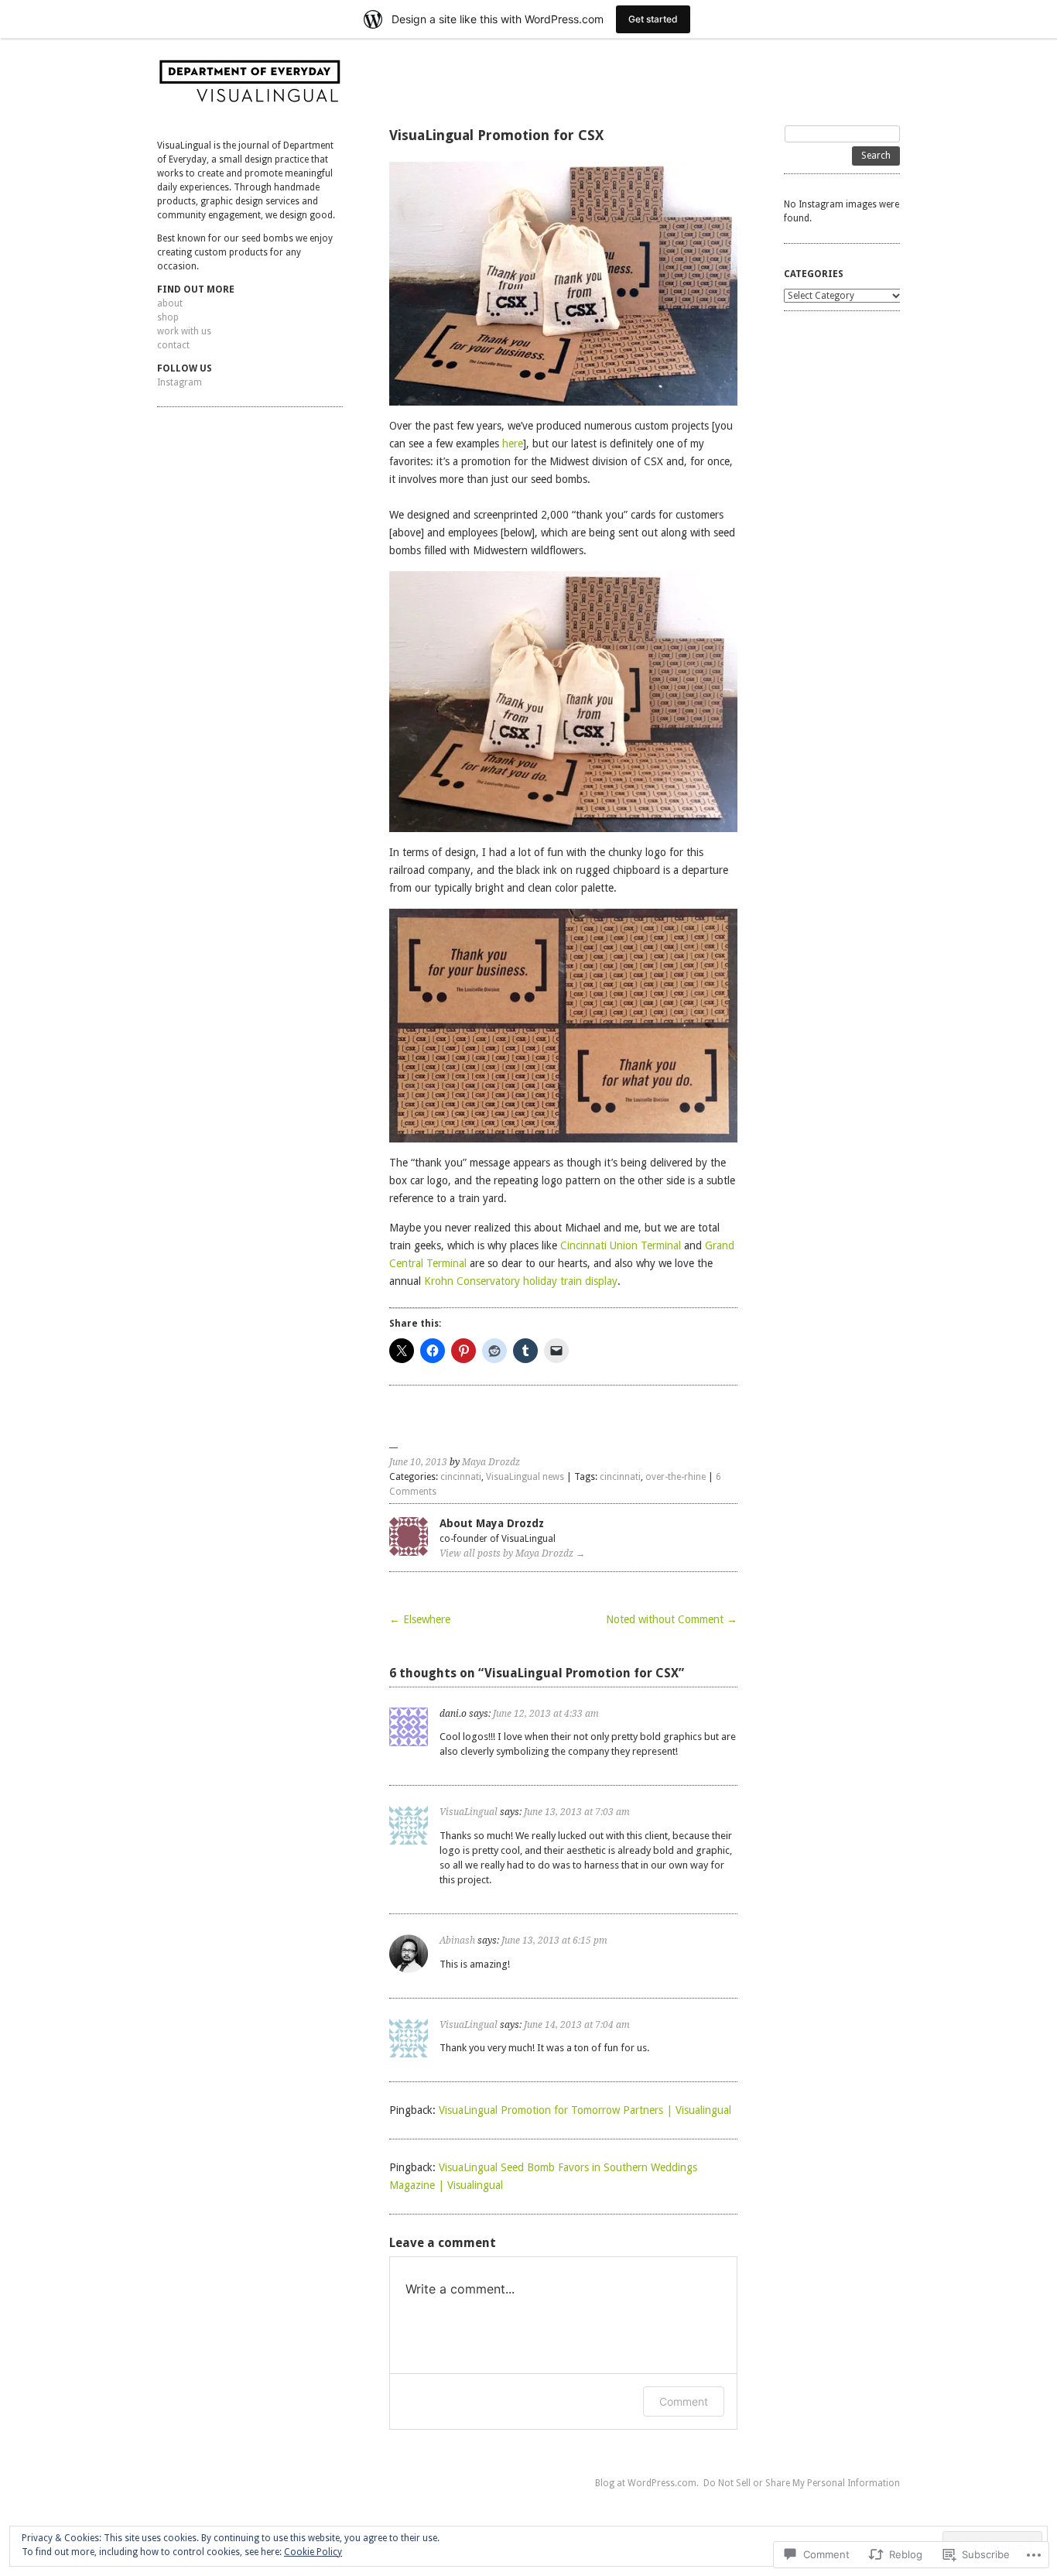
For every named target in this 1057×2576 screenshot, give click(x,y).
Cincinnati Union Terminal (621, 1245)
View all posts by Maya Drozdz (512, 1553)
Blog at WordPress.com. (647, 2483)
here (513, 444)
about (170, 303)
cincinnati (461, 1477)
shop (168, 317)
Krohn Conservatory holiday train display (521, 1281)
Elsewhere (420, 1619)
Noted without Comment (672, 1619)
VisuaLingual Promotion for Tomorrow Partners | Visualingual (585, 2110)
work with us (184, 331)
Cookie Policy (313, 2552)
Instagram (180, 382)
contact (173, 345)
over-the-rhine (676, 1477)
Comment (684, 2401)
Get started (653, 19)
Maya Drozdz (491, 1462)
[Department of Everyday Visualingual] (250, 86)
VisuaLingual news (525, 1477)
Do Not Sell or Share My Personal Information (802, 2483)
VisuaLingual (469, 1812)
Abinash (457, 1941)
